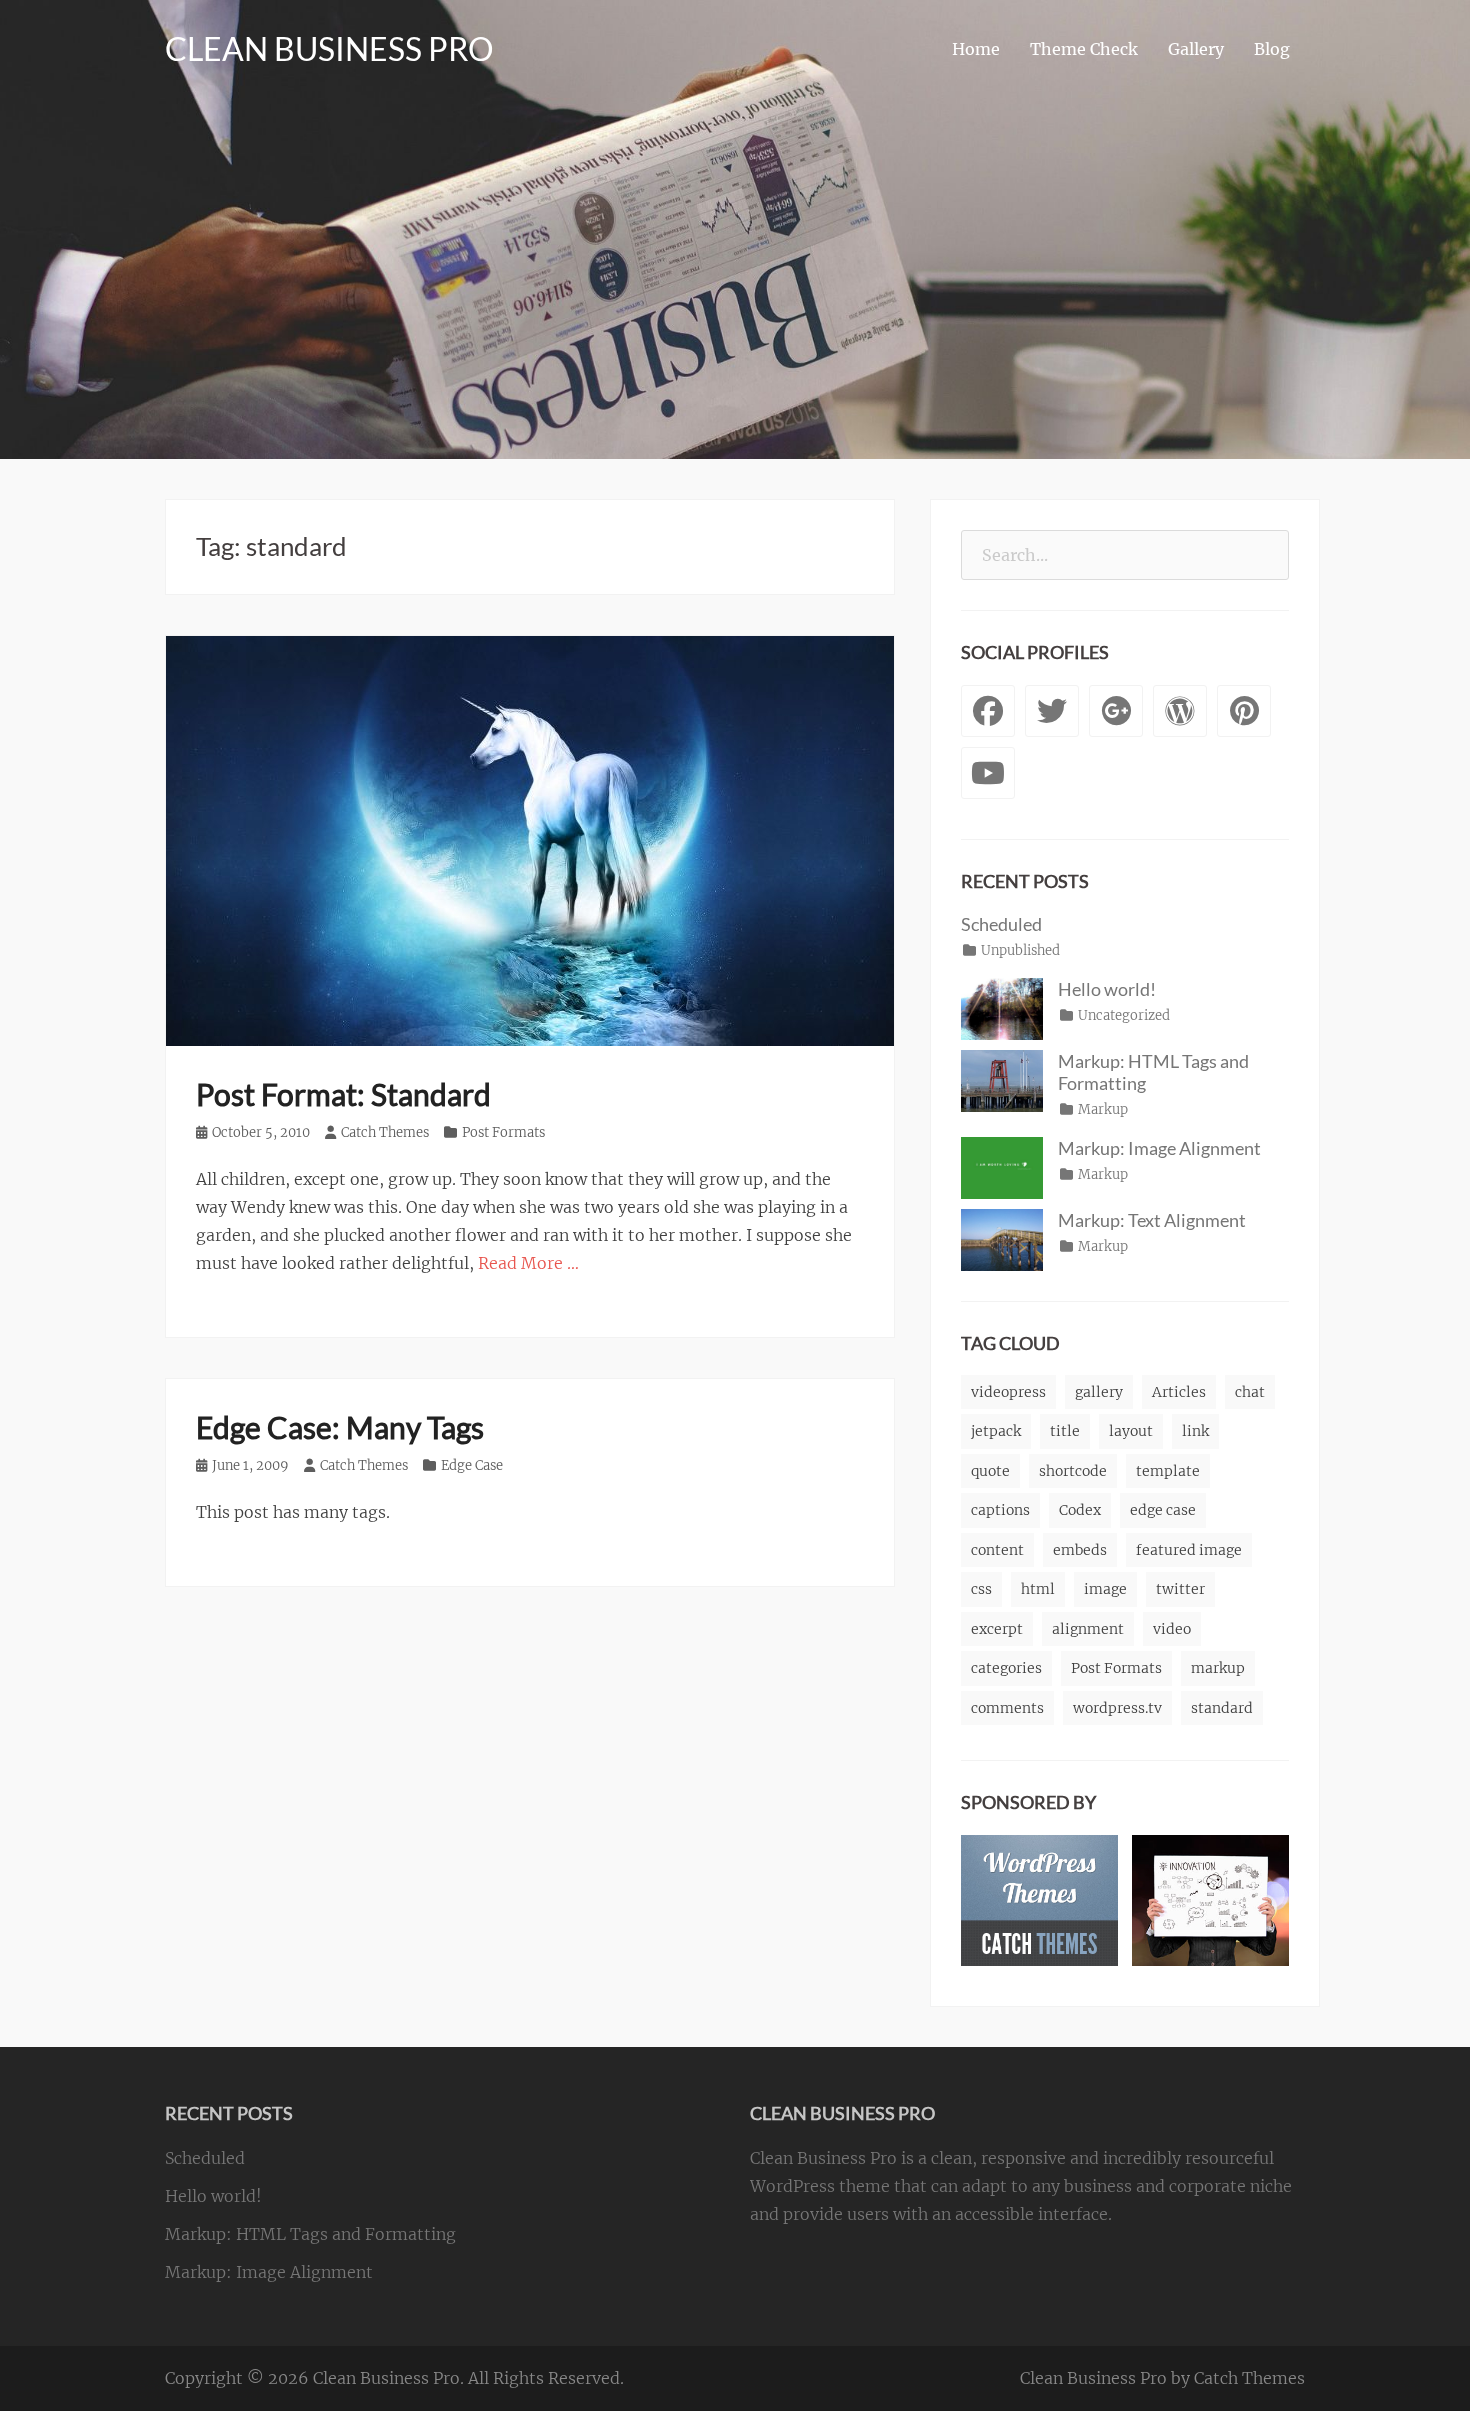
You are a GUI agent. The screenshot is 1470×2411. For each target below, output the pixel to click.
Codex (1080, 1510)
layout (1131, 1431)
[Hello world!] (1002, 1007)
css (981, 1589)
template (1168, 1471)
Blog (1272, 49)
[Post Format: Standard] (530, 840)
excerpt (997, 1629)
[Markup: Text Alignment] (1002, 1238)
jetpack (996, 1431)
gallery (1099, 1392)
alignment (1088, 1629)
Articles (1179, 1392)
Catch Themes (385, 1132)
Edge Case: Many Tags (340, 1427)
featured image (1189, 1550)
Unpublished (1020, 950)
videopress (1008, 1392)
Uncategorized (1124, 1015)
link (1195, 1431)
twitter (1180, 1589)
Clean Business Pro (329, 48)
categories (1006, 1668)
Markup (1103, 1109)
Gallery (1196, 49)
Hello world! (1107, 989)
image (1105, 1589)
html (1038, 1589)
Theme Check (1084, 49)
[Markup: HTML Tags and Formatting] (1002, 1079)
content (997, 1550)
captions (1000, 1510)
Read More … (528, 1263)
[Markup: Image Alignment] (1002, 1166)
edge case (1163, 1510)
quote (990, 1471)
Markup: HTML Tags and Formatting (310, 2234)
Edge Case (472, 1465)
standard (1222, 1708)
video (1172, 1629)
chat (1250, 1392)
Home (976, 49)
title (1065, 1431)
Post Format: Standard (343, 1094)
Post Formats (503, 1132)
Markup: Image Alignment (1159, 1148)
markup (1218, 1668)
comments (1007, 1708)
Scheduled (1001, 924)
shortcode (1073, 1471)
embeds (1080, 1550)
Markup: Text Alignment (1152, 1220)
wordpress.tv (1117, 1708)
